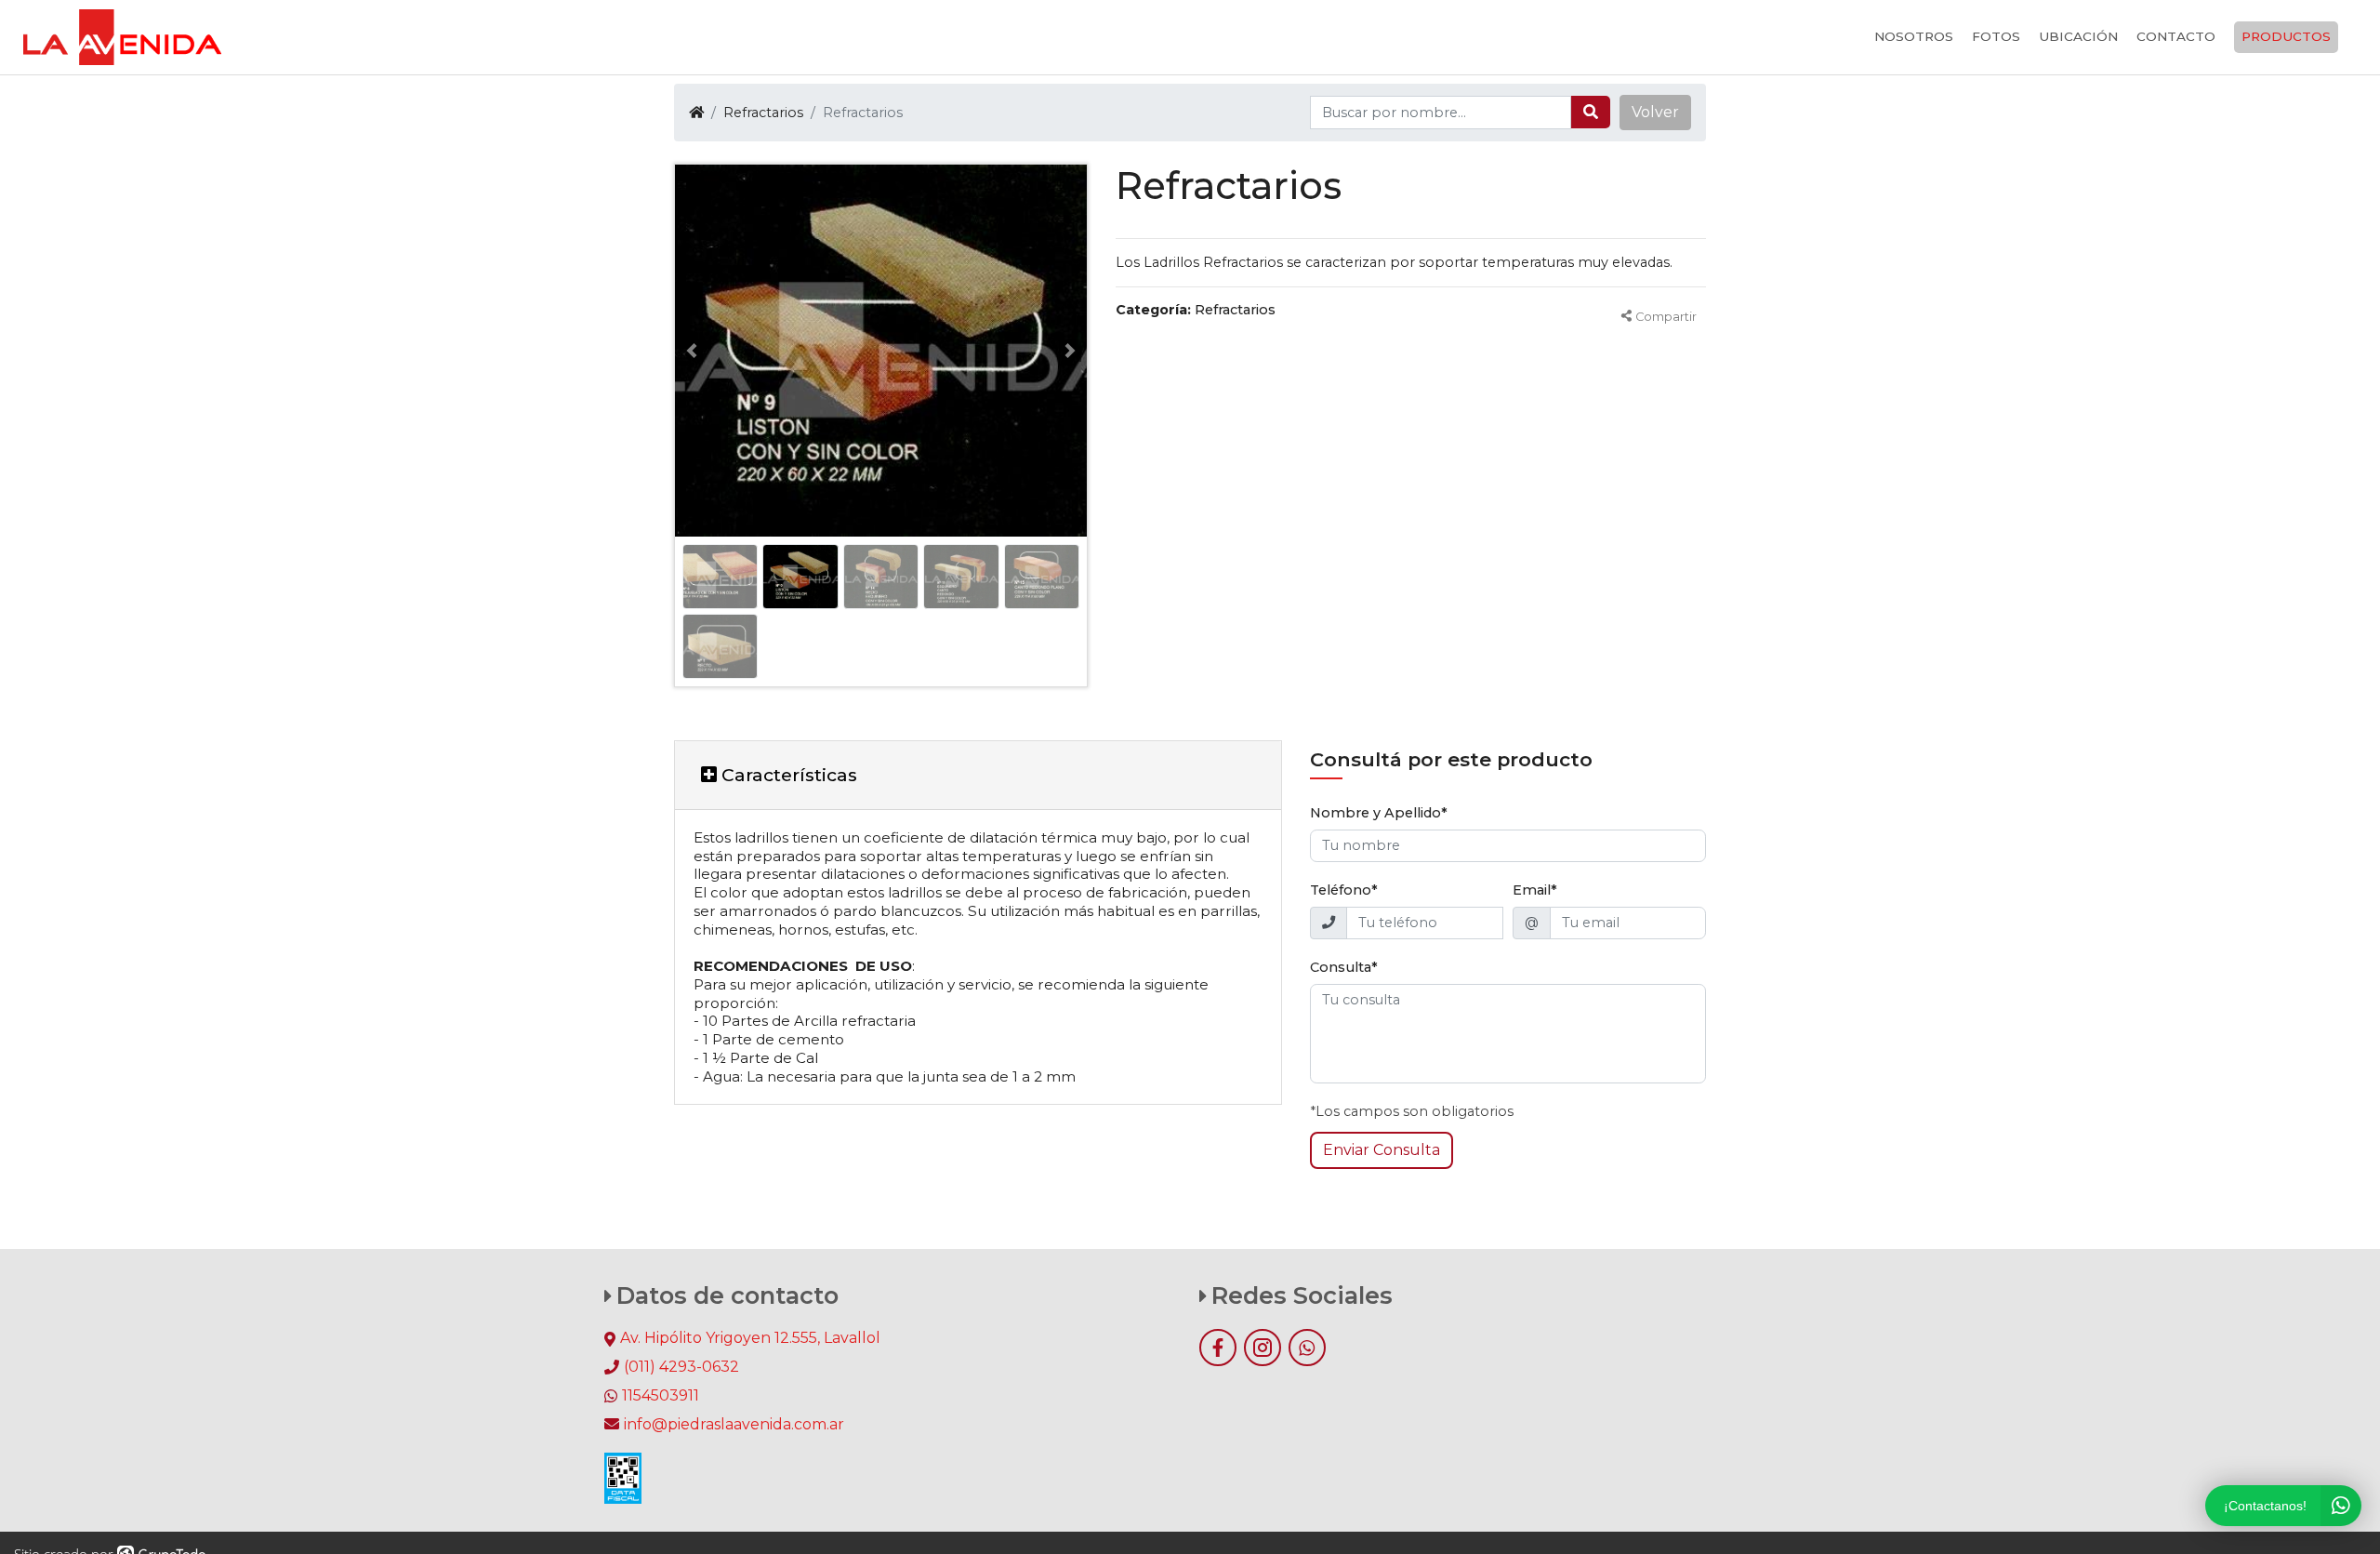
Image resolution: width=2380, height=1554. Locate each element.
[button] (1655, 113)
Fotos (1996, 36)
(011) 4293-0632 (681, 1367)
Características (787, 775)
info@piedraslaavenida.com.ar (734, 1424)
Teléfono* (1344, 890)
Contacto (2176, 36)
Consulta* (1344, 967)
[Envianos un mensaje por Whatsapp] (1307, 1348)
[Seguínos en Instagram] (1263, 1348)
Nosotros (1914, 36)
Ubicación (2078, 36)
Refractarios (763, 113)
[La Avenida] (122, 37)
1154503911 (661, 1395)
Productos (2286, 36)
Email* (1535, 890)
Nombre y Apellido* (1379, 813)
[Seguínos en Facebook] (1218, 1348)
